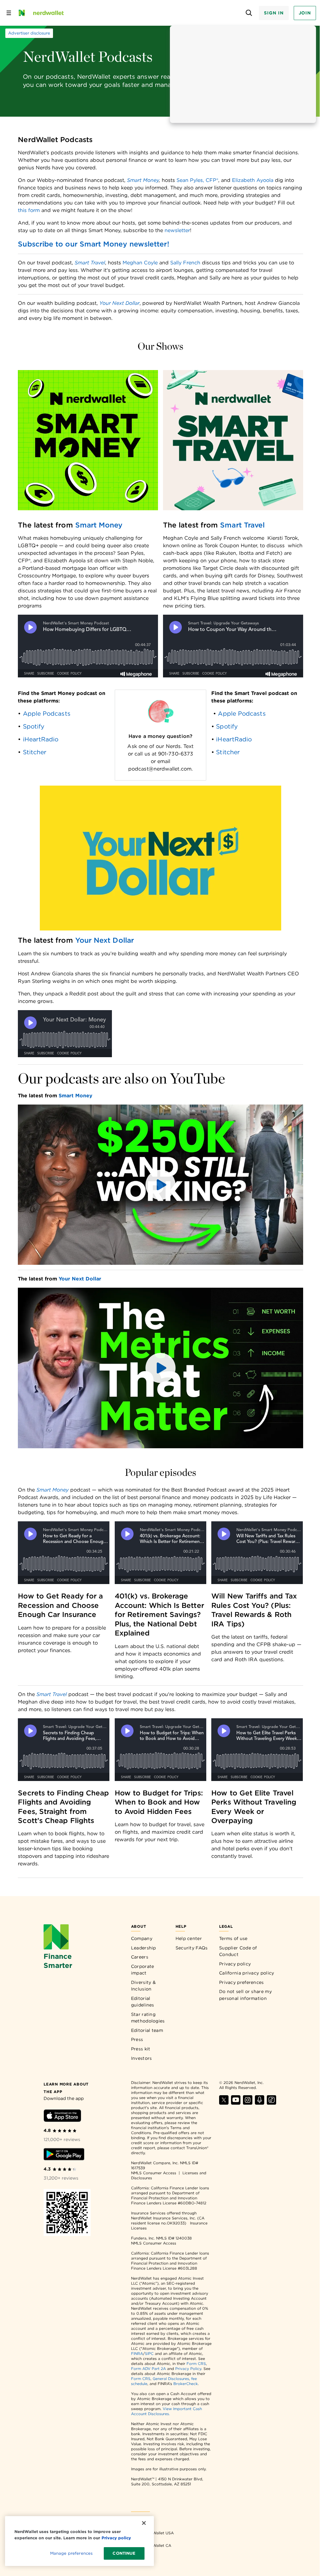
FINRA (137, 2353)
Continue (124, 2553)
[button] (160, 1185)
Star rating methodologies (148, 2018)
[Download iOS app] (62, 2117)
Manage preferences (71, 2553)
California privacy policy (247, 1973)
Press (137, 2039)
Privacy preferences (242, 1982)
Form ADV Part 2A (148, 2369)
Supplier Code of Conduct (238, 1951)
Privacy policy (235, 1964)
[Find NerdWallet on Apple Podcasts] (260, 2103)
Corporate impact (143, 1970)
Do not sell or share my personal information (245, 1995)
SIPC (149, 2353)
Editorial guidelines (143, 2002)
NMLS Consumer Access (154, 2173)
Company (142, 1938)
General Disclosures (171, 2379)
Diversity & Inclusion (143, 1986)
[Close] (144, 2523)
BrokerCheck (186, 2384)
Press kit (141, 2049)
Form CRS (196, 2364)
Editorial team (147, 2030)
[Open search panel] (249, 13)
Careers (140, 1957)
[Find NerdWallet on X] (224, 2103)
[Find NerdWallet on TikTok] (271, 2103)
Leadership (144, 1948)
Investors (142, 2058)
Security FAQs (192, 1948)
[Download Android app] (64, 2155)
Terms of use (233, 1938)
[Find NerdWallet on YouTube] (236, 2103)
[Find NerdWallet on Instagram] (248, 2103)
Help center (189, 1938)
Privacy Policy (188, 2369)
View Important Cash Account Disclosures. (166, 2411)
